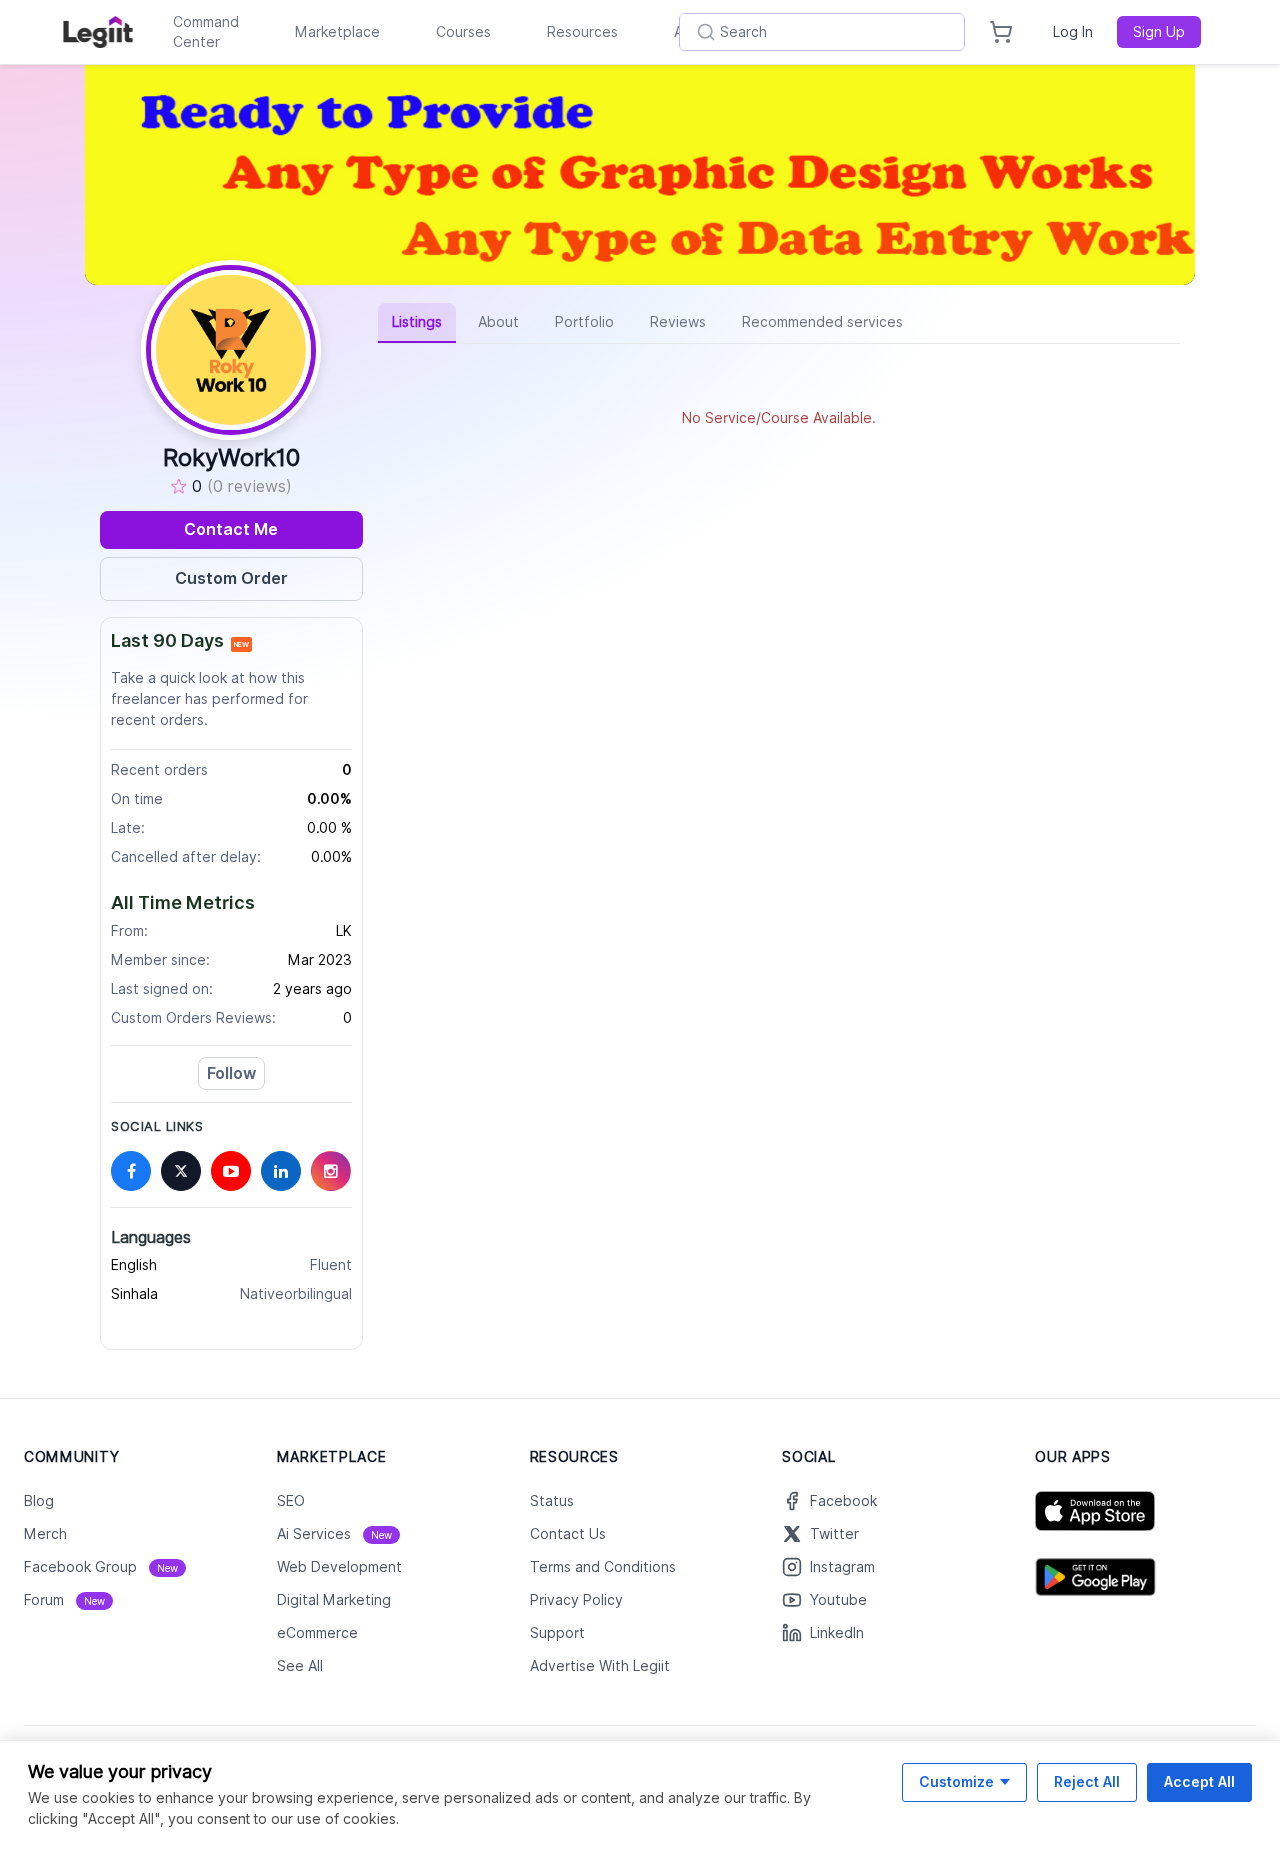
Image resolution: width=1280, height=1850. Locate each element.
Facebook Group (101, 1567)
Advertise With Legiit (600, 1666)
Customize (956, 1781)
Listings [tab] (417, 322)
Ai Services (334, 1534)
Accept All (1199, 1781)
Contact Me (231, 529)
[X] (181, 1171)
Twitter (834, 1534)
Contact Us (568, 1534)
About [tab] (498, 322)
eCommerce (317, 1633)
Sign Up (1159, 32)
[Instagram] (331, 1171)
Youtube (838, 1600)
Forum (64, 1600)
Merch (45, 1534)
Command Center (206, 32)
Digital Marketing (334, 1600)
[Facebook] (131, 1171)
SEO (291, 1501)
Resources (582, 32)
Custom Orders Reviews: (193, 1018)
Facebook (843, 1501)
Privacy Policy (576, 1600)
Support (557, 1633)
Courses (463, 32)
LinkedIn (837, 1633)
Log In (1073, 32)
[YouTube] (231, 1171)
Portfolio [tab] (584, 322)
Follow (231, 1073)
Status (552, 1501)
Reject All (1087, 1781)
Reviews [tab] (678, 322)
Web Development (339, 1567)
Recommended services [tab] (822, 322)
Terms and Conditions (603, 1567)
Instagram (842, 1567)
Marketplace (337, 32)
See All (300, 1666)
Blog (39, 1501)
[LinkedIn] (281, 1171)
